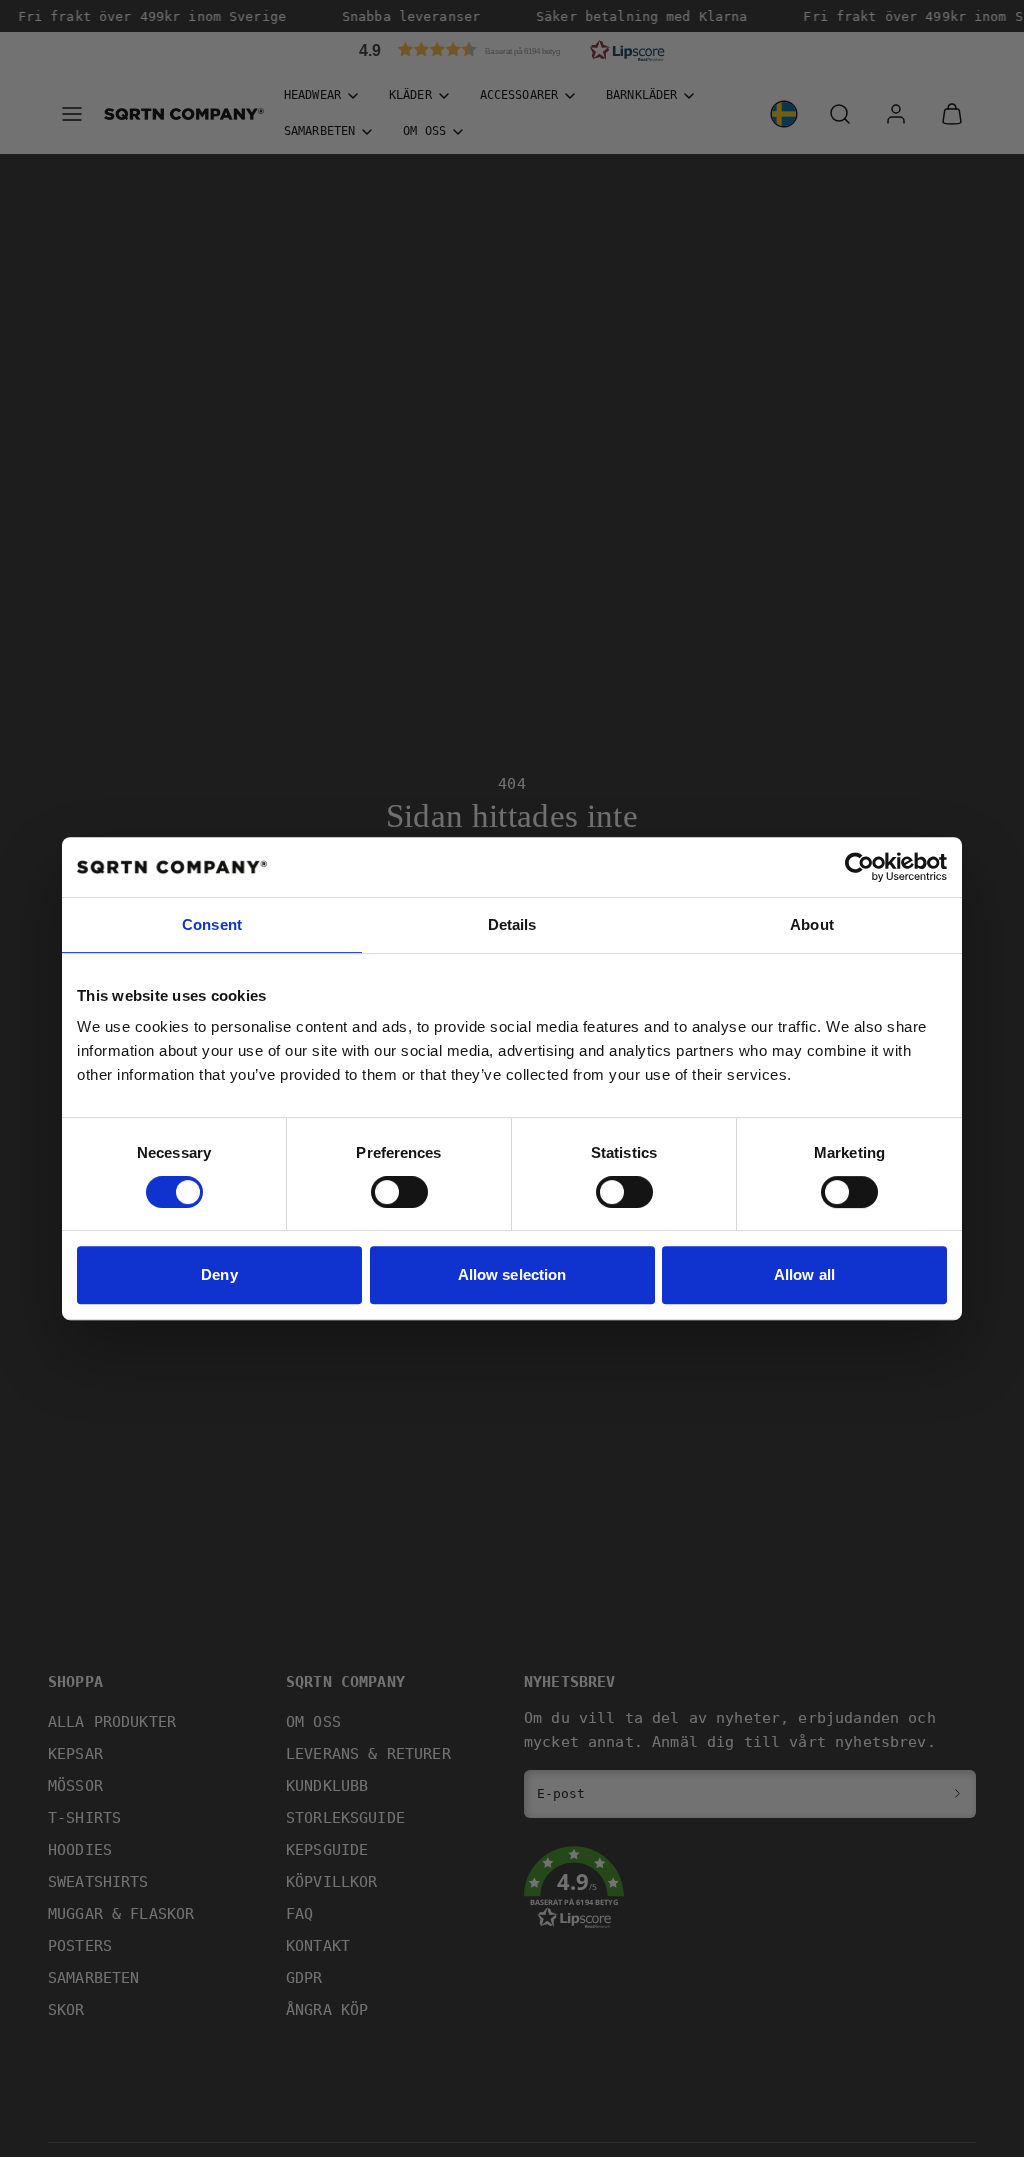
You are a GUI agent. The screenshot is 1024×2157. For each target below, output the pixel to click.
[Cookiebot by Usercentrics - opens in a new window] (859, 867)
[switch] (399, 1192)
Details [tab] (512, 924)
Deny (219, 1274)
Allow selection (512, 1274)
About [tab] (812, 924)
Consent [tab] (212, 924)
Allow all (804, 1274)
